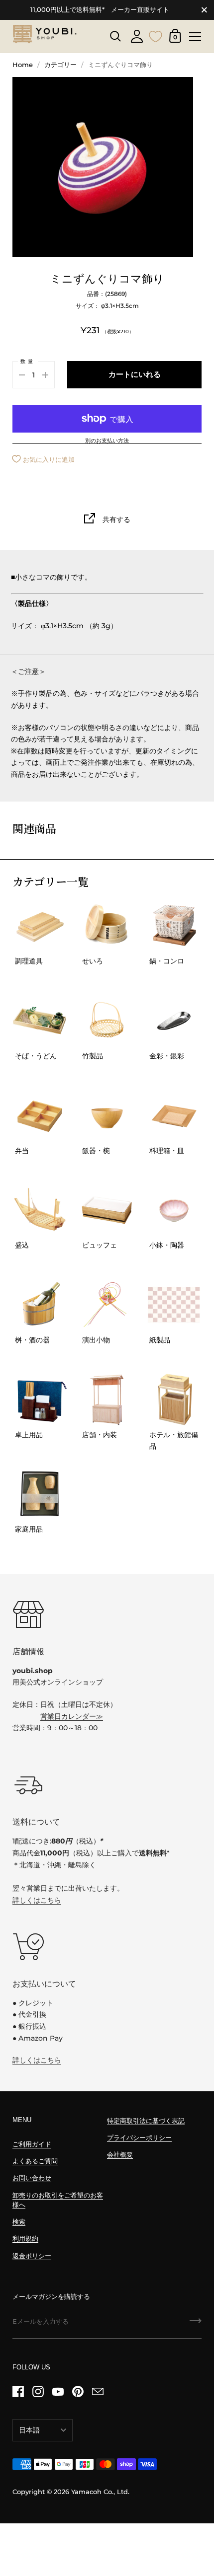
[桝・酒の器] (40, 1305)
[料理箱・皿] (174, 1115)
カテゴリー (60, 65)
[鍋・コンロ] (174, 926)
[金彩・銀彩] (174, 1021)
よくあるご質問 (35, 2161)
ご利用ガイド (32, 2144)
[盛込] (40, 1210)
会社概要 (120, 2155)
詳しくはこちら (37, 1900)
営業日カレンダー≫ (72, 1716)
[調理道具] (40, 926)
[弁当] (40, 1115)
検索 (19, 2222)
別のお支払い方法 (107, 441)
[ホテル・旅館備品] (174, 1399)
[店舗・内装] (107, 1399)
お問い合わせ (32, 2178)
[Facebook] (18, 2392)
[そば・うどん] (40, 1021)
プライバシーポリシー (139, 2138)
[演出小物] (107, 1305)
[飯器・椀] (107, 1115)
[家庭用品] (40, 1494)
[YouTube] (58, 2392)
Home (23, 65)
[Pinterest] (78, 2392)
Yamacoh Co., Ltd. (100, 2492)
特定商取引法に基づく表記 (146, 2121)
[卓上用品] (40, 1399)
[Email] (98, 2392)
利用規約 (25, 2239)
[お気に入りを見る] (156, 35)
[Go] (196, 2324)
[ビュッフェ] (107, 1210)
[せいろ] (107, 926)
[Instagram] (38, 2392)
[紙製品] (174, 1305)
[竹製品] (107, 1021)
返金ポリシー (32, 2256)
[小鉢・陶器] (174, 1210)
